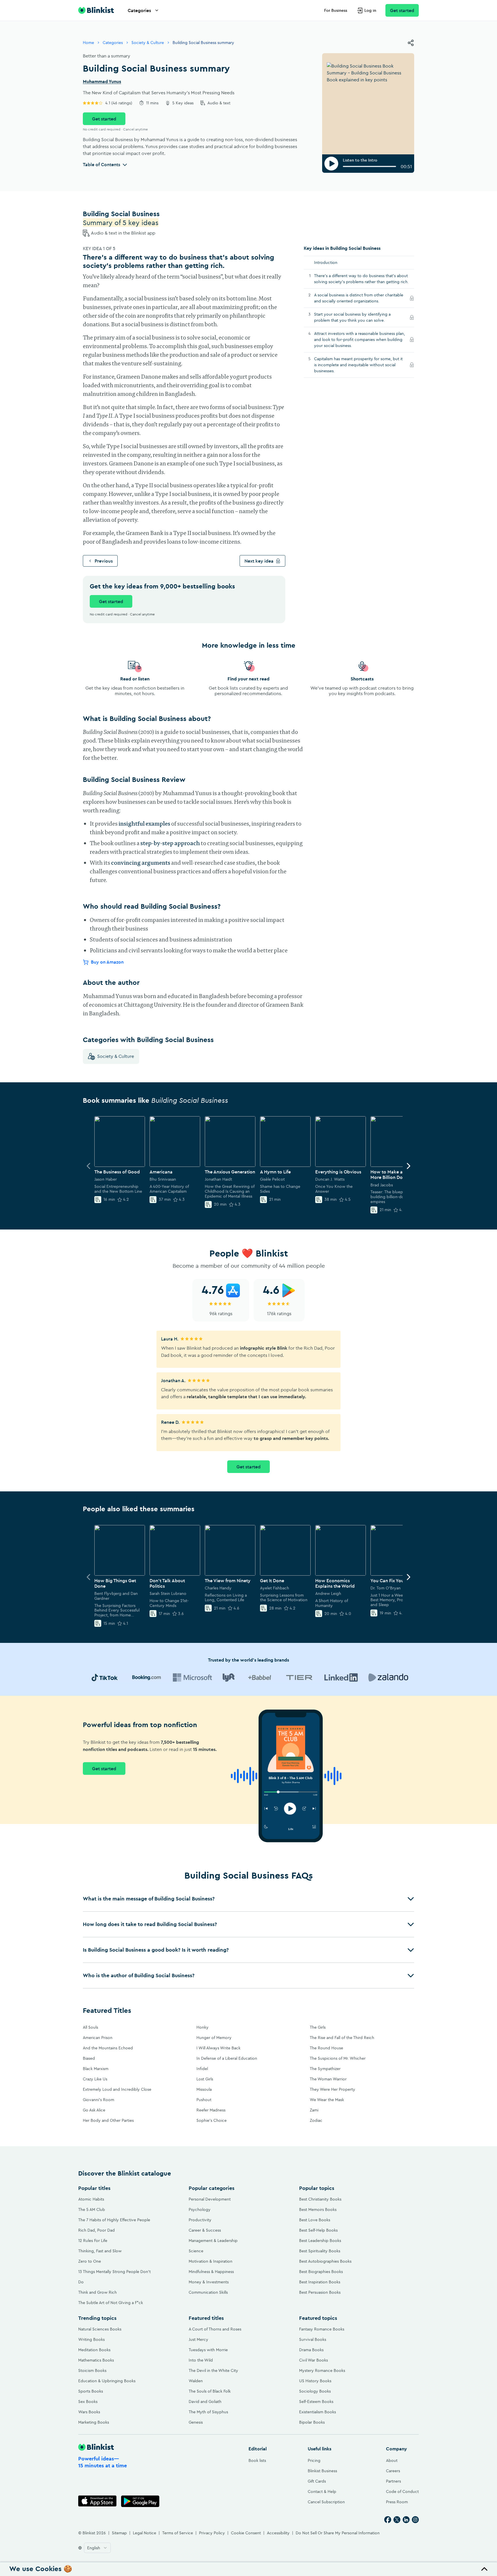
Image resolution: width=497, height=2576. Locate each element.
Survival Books (313, 2339)
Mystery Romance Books (322, 2370)
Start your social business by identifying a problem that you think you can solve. (356, 317)
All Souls (90, 2027)
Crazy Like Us (95, 2079)
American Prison (98, 2038)
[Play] (331, 164)
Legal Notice (145, 2533)
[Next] (408, 1166)
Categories (139, 10)
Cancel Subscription (326, 2502)
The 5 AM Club (92, 2209)
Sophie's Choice (212, 2120)
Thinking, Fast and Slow (100, 2251)
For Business (336, 10)
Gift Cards (317, 2481)
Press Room (397, 2502)
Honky (202, 2027)
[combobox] (97, 2548)
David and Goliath (205, 2402)
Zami (314, 2110)
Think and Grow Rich (98, 2292)
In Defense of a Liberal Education (227, 2058)
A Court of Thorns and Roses (215, 2329)
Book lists (257, 2460)
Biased (89, 2058)
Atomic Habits (91, 2199)
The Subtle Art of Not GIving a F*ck (111, 2303)
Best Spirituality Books (320, 2251)
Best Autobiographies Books (325, 2261)
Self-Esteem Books (316, 2402)
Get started (402, 10)
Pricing (314, 2460)
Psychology (200, 2209)
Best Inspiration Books (320, 2282)
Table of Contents (102, 164)
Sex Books (88, 2402)
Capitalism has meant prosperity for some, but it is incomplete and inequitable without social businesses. (358, 365)
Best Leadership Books (320, 2241)
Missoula (204, 2089)
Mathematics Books (96, 2360)
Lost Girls (205, 2079)
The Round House (326, 2048)
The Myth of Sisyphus (208, 2412)
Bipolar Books (312, 2422)
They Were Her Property (332, 2089)
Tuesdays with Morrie (208, 2350)
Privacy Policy (212, 2533)
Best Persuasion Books (320, 2292)
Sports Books (91, 2391)
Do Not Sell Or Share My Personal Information (338, 2533)
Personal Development (210, 2199)
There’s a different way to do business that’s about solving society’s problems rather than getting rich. (361, 279)
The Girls (318, 2027)
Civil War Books (314, 2360)
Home (88, 43)
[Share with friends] (411, 43)
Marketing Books (94, 2422)
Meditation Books (94, 2350)
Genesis (196, 2422)
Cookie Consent (246, 2533)
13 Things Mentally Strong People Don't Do (114, 2277)
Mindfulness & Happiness (211, 2272)
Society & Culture (148, 43)
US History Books (315, 2381)
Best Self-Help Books (318, 2230)
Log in (370, 10)
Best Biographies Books (321, 2272)
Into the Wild (201, 2360)
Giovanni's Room (99, 2100)
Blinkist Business (322, 2471)
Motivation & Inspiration (211, 2261)
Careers (393, 2471)
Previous (104, 561)
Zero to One (90, 2261)
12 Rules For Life (93, 2241)
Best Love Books (315, 2220)
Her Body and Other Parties (108, 2120)
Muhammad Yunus (102, 82)
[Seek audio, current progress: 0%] (369, 166)
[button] (248, 1899)
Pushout (204, 2100)
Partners (393, 2481)
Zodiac (316, 2120)
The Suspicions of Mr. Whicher (338, 2058)
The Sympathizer (325, 2069)
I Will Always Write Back (218, 2048)
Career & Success (205, 2230)
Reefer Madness (211, 2110)
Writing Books (91, 2339)
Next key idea (259, 561)
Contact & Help (322, 2491)
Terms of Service (178, 2533)
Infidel (202, 2069)
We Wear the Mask (327, 2100)
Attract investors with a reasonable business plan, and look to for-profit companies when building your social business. (360, 339)
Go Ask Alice (94, 2110)
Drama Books (311, 2350)
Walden (196, 2381)
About (392, 2460)
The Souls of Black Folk (210, 2391)
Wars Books (89, 2412)
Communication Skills (208, 2292)
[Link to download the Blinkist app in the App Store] (97, 2501)
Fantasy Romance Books (322, 2329)
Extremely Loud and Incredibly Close (117, 2089)
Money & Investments (209, 2282)
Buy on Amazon (107, 962)
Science (196, 2251)
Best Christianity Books (320, 2199)
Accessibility (278, 2533)
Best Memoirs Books (318, 2209)
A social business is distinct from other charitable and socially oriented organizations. (359, 298)
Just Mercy (198, 2339)
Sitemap (119, 2533)
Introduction (326, 262)
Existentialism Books (318, 2412)
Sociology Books (315, 2391)
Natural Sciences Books (100, 2329)
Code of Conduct (402, 2491)
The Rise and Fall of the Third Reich (342, 2038)
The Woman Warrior (328, 2079)
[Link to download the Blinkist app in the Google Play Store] (140, 2501)
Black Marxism (96, 2069)
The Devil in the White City (213, 2370)
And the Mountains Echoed (108, 2048)
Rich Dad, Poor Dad (96, 2230)
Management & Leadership (213, 2241)
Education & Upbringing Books (107, 2381)
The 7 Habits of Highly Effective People (114, 2220)
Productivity (200, 2220)
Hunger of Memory (214, 2038)
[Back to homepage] (96, 10)
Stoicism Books (92, 2370)
